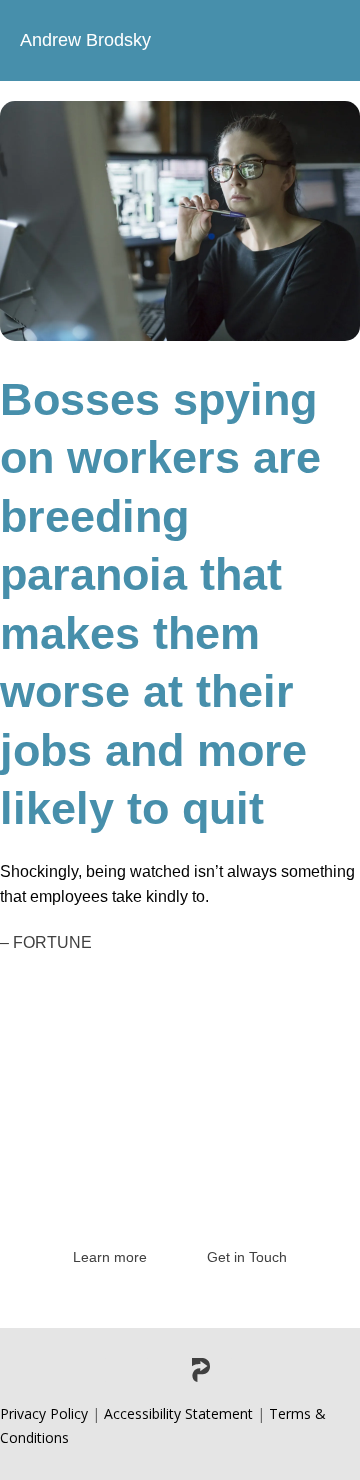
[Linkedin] (117, 1370)
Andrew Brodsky (85, 40)
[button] (323, 40)
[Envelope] (243, 1370)
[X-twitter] (159, 1370)
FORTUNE (52, 942)
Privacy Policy (44, 1413)
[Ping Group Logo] (201, 1370)
